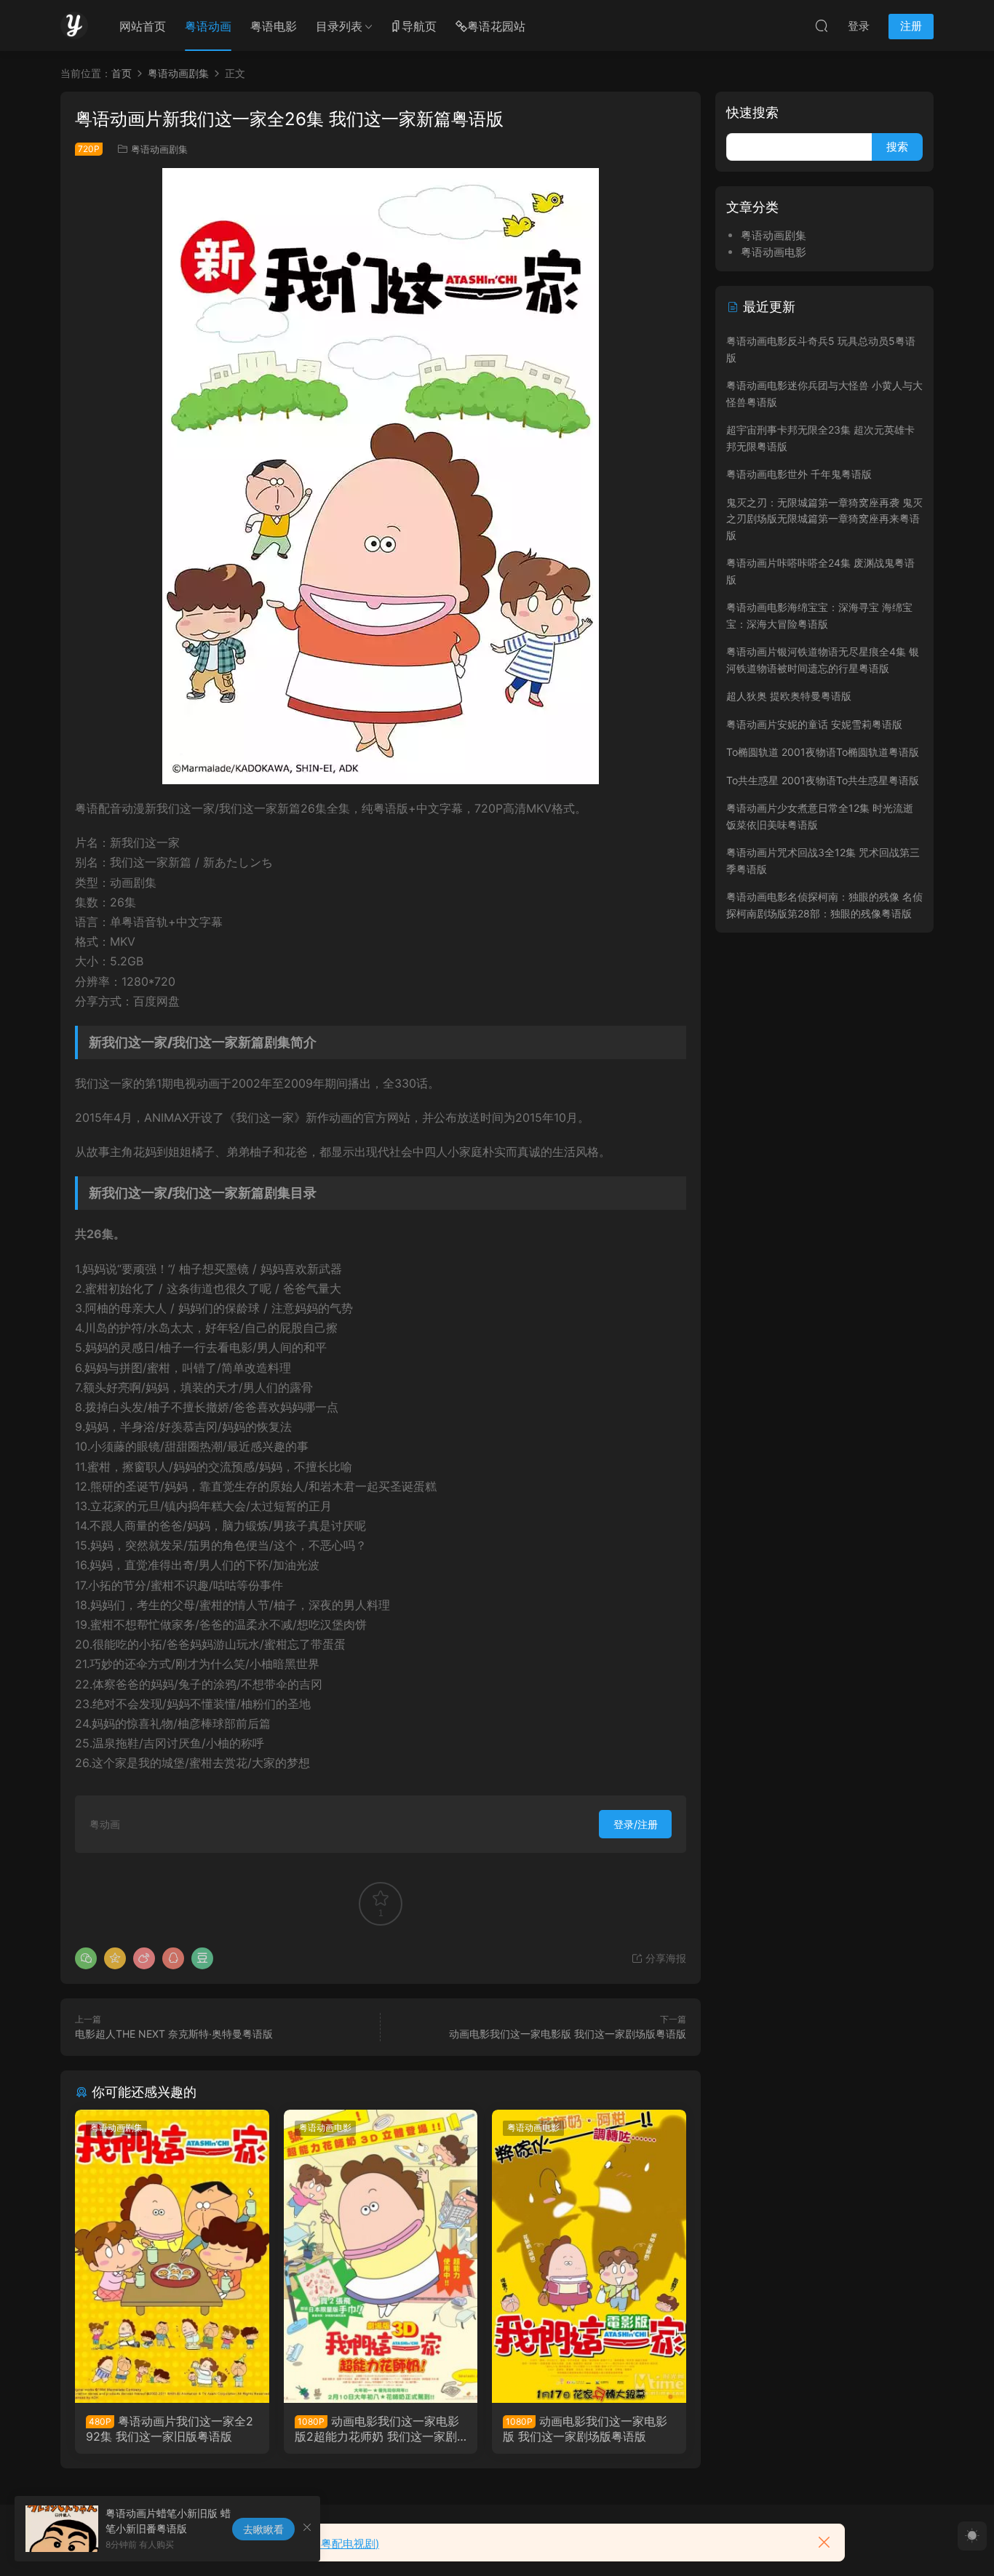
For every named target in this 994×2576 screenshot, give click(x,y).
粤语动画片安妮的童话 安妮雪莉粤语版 (814, 724)
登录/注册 (636, 1824)
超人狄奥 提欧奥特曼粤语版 (789, 696)
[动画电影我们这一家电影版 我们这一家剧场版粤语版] (589, 2256)
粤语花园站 (496, 26)
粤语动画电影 (325, 2128)
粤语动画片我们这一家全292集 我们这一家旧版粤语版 (170, 2428)
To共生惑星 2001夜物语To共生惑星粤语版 (823, 780)
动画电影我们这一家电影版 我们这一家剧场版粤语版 (568, 2034)
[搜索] (822, 25)
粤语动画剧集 (159, 149)
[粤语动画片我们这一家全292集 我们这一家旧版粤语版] (172, 2256)
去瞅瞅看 (263, 2529)
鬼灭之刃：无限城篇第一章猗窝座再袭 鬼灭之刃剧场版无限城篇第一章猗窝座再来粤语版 (824, 519)
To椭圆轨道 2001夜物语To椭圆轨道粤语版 (823, 752)
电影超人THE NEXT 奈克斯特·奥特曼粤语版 (174, 2034)
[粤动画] (74, 25)
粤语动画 (208, 26)
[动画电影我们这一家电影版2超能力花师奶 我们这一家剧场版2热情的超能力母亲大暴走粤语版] (381, 2256)
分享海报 (664, 1958)
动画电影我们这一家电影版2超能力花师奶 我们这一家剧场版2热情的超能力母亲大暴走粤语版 (380, 2428)
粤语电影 (274, 26)
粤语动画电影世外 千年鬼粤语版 (799, 474)
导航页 (419, 26)
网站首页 (143, 26)
